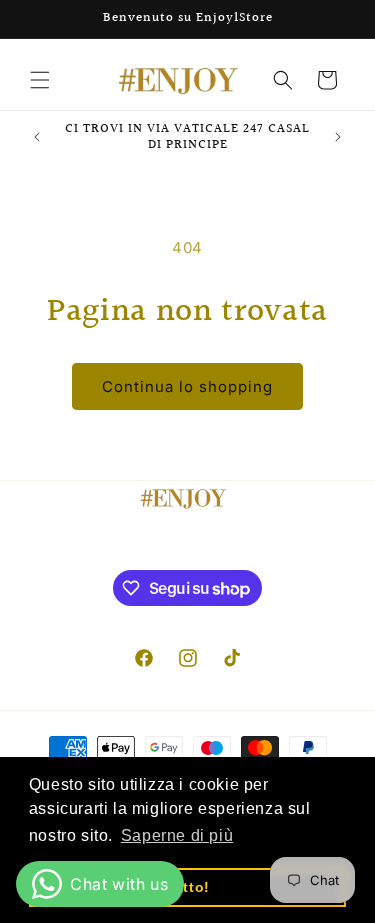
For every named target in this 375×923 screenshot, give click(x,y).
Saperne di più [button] (177, 835)
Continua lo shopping (187, 386)
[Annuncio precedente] (37, 137)
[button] (40, 80)
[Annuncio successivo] (338, 137)
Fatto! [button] (187, 887)
